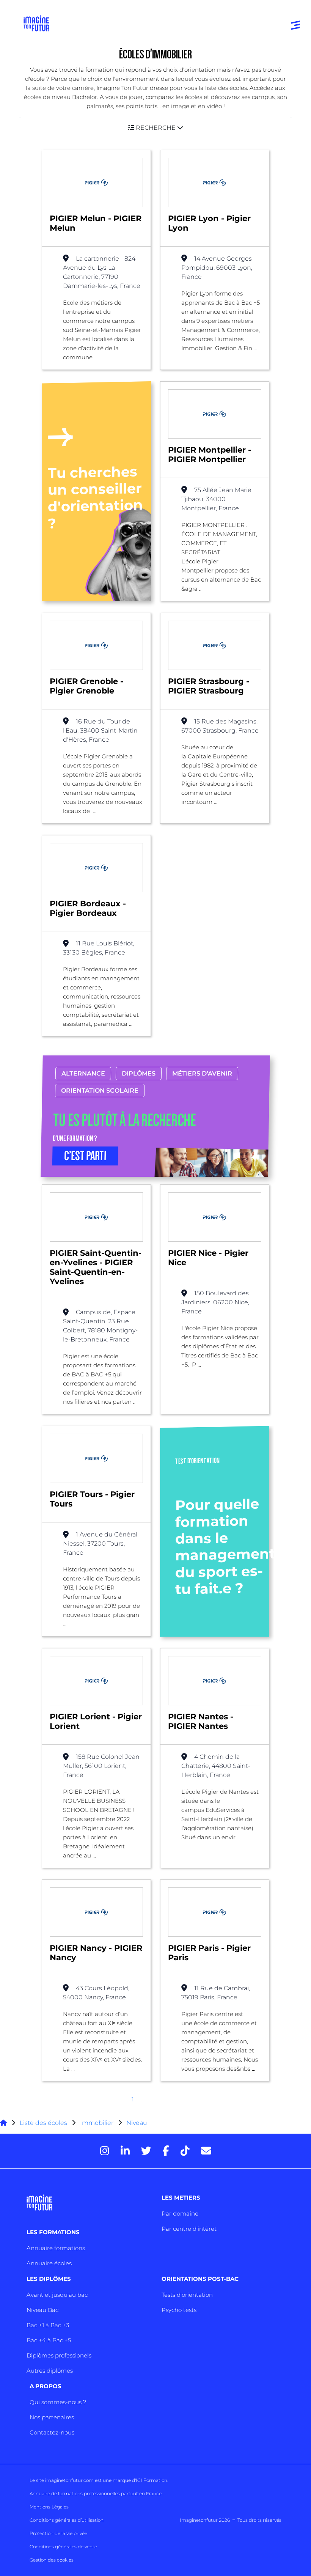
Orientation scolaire (100, 1091)
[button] (155, 128)
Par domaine (180, 2214)
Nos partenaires (52, 2417)
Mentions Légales (49, 2507)
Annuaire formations (56, 2248)
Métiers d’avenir (202, 1073)
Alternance (83, 1073)
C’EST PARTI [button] (85, 1156)
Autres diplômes (50, 2371)
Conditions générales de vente (63, 2547)
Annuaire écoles (49, 2263)
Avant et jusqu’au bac (57, 2295)
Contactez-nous (52, 2432)
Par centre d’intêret (189, 2229)
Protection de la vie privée (58, 2533)
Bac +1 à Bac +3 (48, 2325)
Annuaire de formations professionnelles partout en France (96, 2493)
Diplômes (139, 1073)
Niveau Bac (42, 2310)
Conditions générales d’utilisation (67, 2520)
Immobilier (97, 2123)
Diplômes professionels (59, 2355)
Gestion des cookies (52, 2560)
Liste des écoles (43, 2123)
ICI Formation (152, 2480)
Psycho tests (179, 2310)
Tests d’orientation (187, 2295)
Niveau (137, 2123)
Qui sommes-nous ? (58, 2402)
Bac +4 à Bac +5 (49, 2340)
